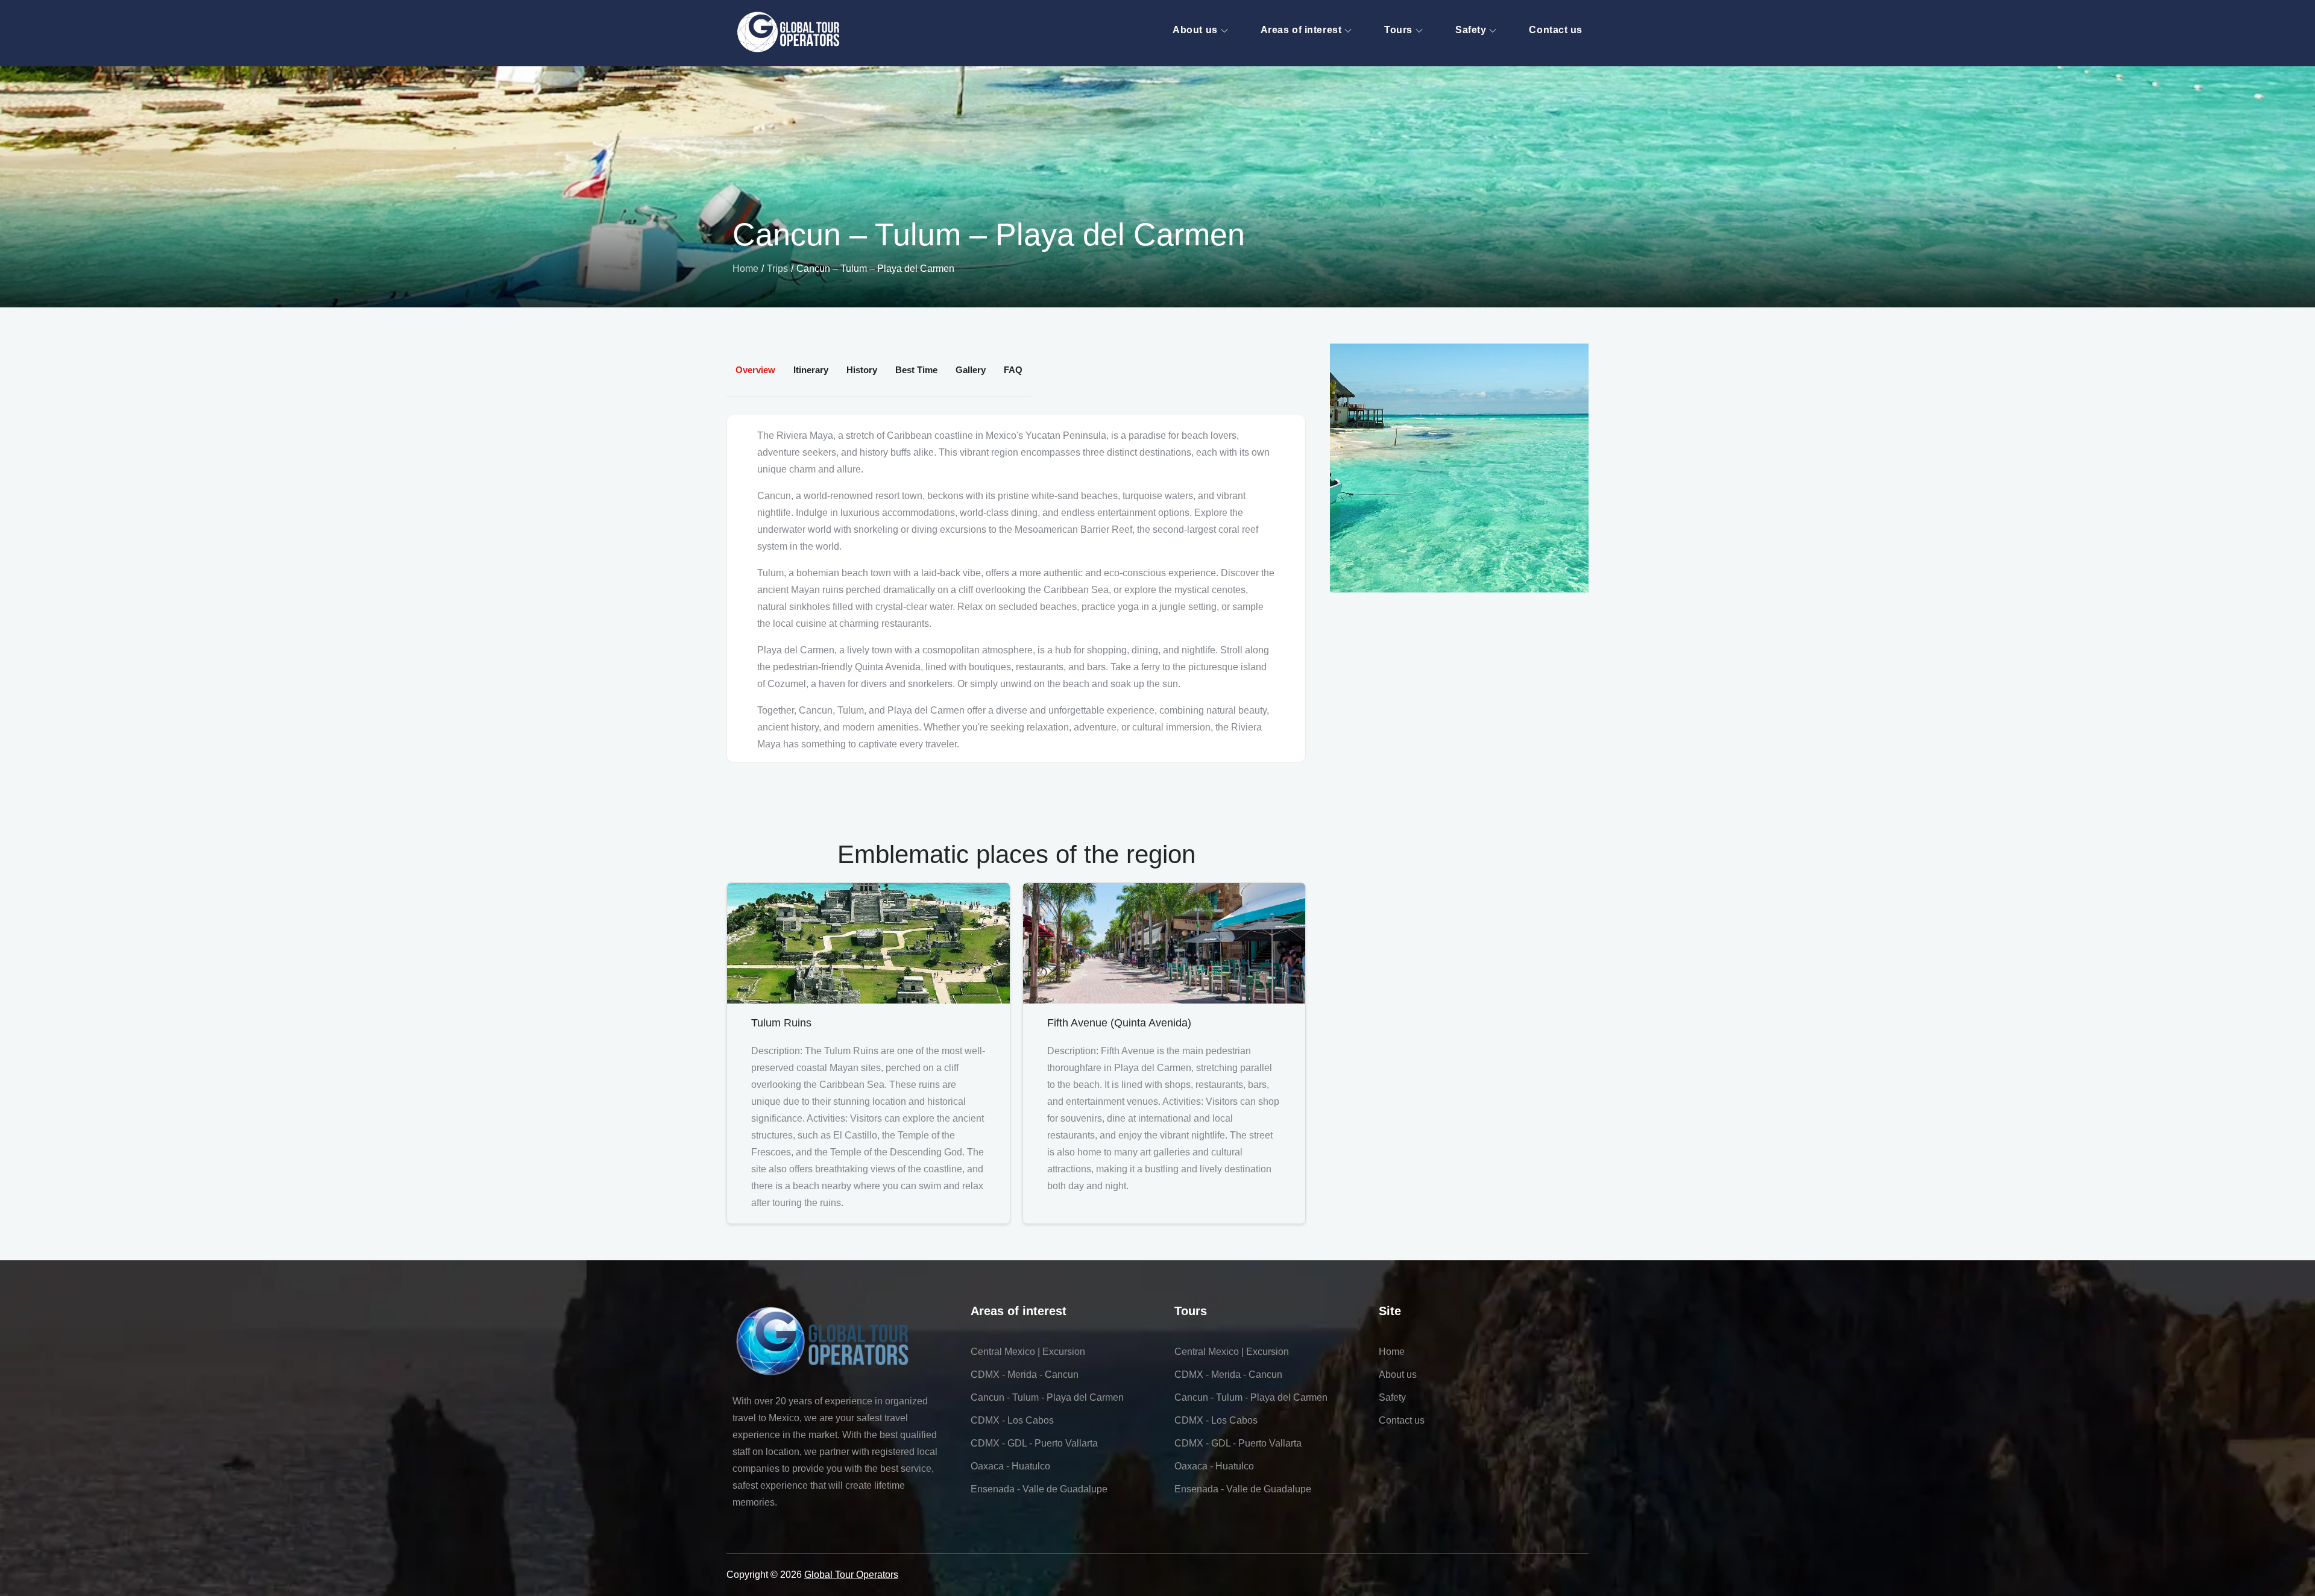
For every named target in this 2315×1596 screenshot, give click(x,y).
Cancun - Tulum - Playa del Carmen (1047, 1397)
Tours (1398, 30)
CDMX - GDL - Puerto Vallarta (1034, 1443)
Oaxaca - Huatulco (1010, 1466)
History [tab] (862, 370)
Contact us (1556, 30)
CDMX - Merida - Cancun (1025, 1375)
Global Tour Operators (851, 1575)
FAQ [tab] (1013, 370)
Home (1392, 1352)
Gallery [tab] (971, 370)
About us (1195, 30)
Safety (1471, 30)
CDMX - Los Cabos (1012, 1420)
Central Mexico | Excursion (1028, 1352)
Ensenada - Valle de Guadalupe (1039, 1489)
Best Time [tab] (916, 370)
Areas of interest (1301, 30)
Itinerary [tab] (811, 370)
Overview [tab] (755, 370)
